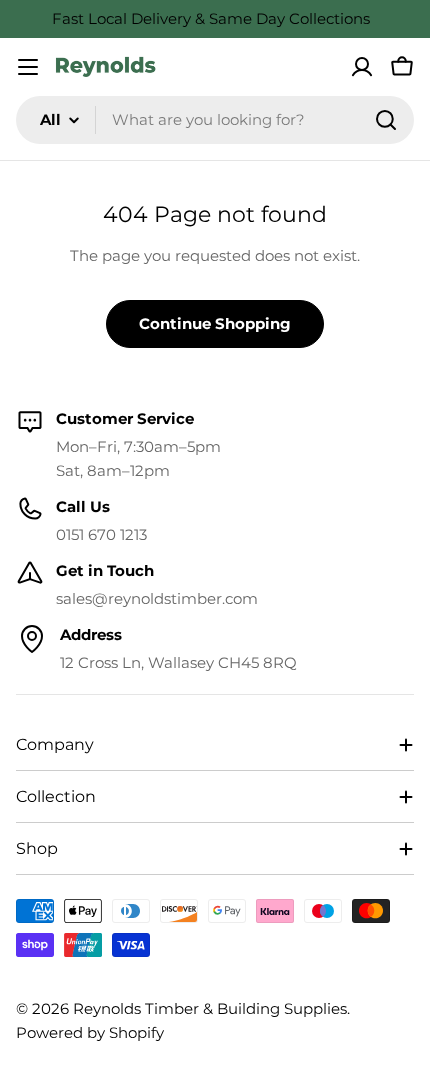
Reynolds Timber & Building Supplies (210, 1008)
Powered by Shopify (90, 1032)
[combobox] (215, 120)
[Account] (362, 67)
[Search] (386, 120)
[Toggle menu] (28, 67)
